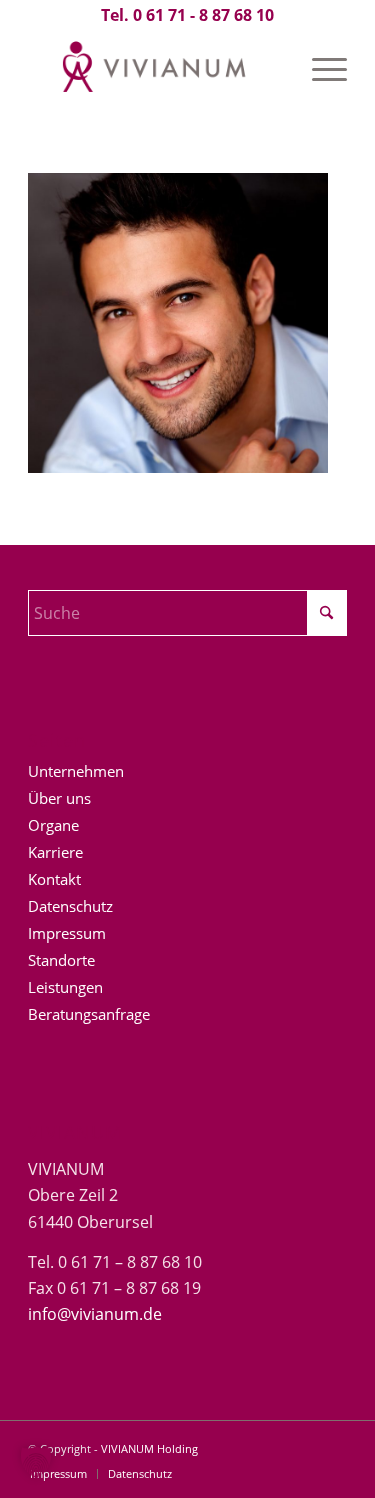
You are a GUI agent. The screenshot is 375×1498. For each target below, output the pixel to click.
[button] (36, 1462)
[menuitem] (319, 69)
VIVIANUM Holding (149, 1448)
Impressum (67, 933)
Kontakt (54, 879)
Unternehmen (76, 771)
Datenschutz (70, 906)
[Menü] (319, 69)
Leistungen (65, 987)
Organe (53, 825)
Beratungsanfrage (89, 1014)
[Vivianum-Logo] (155, 69)
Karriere (55, 852)
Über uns (59, 798)
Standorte (61, 960)
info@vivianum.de (95, 1314)
